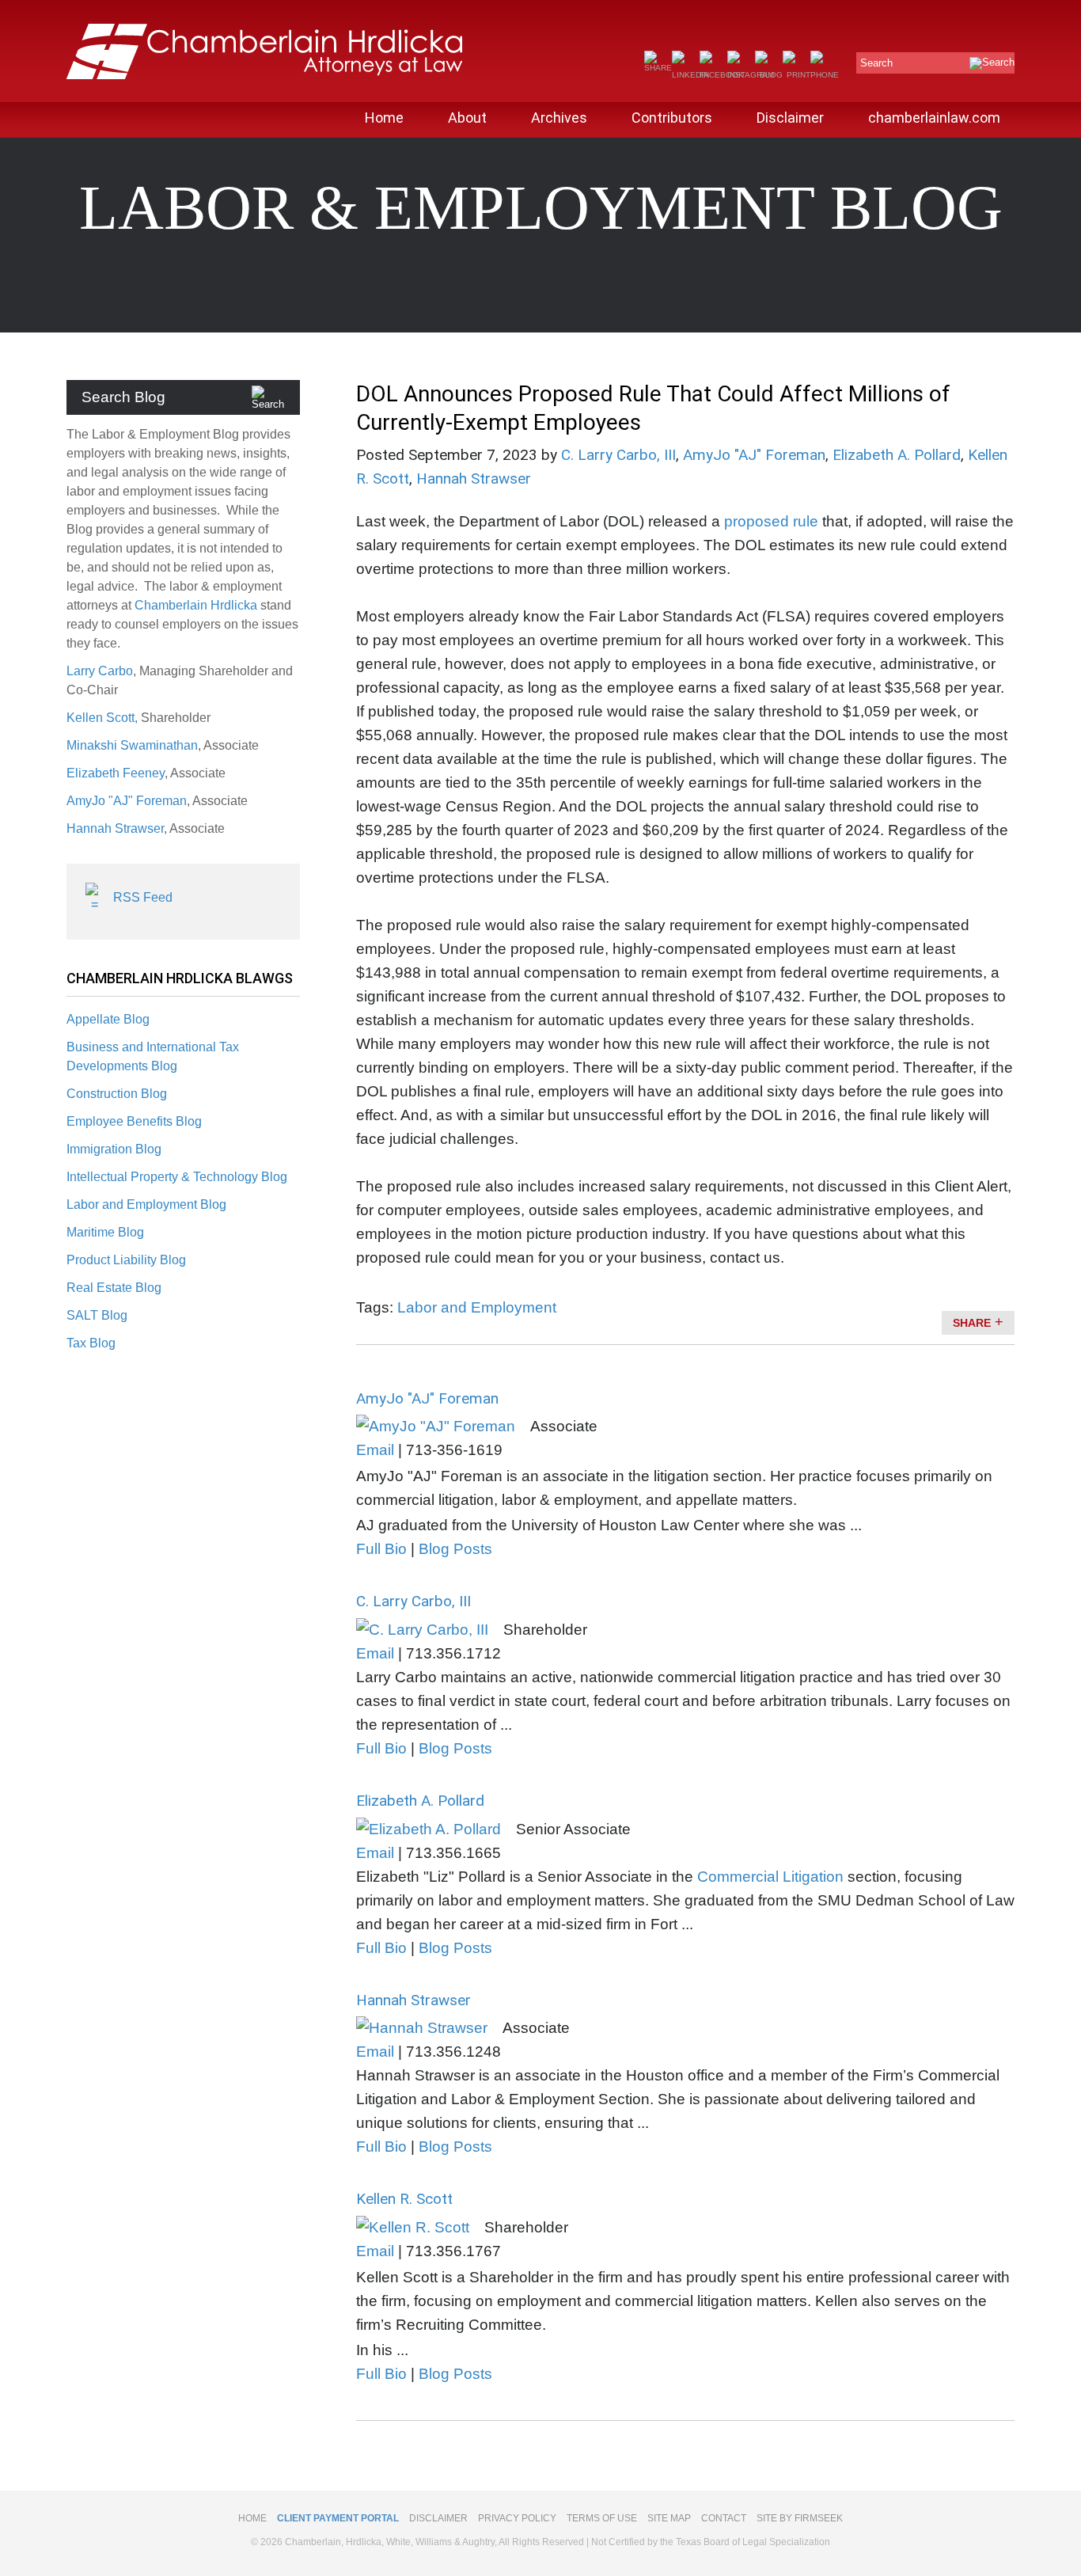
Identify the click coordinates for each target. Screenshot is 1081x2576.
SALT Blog (97, 1315)
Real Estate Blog (114, 1288)
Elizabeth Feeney (116, 773)
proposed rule (771, 521)
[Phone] (825, 75)
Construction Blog (117, 1094)
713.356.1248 (453, 2052)
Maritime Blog (105, 1232)
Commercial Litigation (770, 1877)
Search (876, 63)
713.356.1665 (453, 1853)
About (467, 118)
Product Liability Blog (126, 1260)
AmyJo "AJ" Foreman (127, 801)
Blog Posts (455, 1549)
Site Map (669, 2518)
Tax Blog (91, 1343)
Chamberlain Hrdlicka (196, 605)
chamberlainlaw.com (934, 118)
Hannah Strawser (115, 828)
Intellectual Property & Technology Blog (177, 1177)
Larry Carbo (100, 671)
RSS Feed (143, 897)
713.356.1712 (453, 1653)
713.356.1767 (453, 2251)
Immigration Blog (114, 1149)
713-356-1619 (454, 1450)
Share (972, 1323)
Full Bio (381, 1549)
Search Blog (123, 397)
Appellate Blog (108, 1019)
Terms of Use (602, 2518)
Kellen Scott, (104, 718)
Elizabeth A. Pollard (897, 455)
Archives (559, 118)
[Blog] (769, 75)
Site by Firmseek (800, 2518)
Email (375, 1450)
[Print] (797, 75)
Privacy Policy (517, 2518)
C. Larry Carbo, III (618, 455)
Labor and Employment (477, 1307)
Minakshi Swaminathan (132, 745)
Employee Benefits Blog (134, 1121)
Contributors (672, 118)
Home (384, 118)
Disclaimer (790, 118)
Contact (724, 2518)
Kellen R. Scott (404, 2199)
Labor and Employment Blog (146, 1204)
